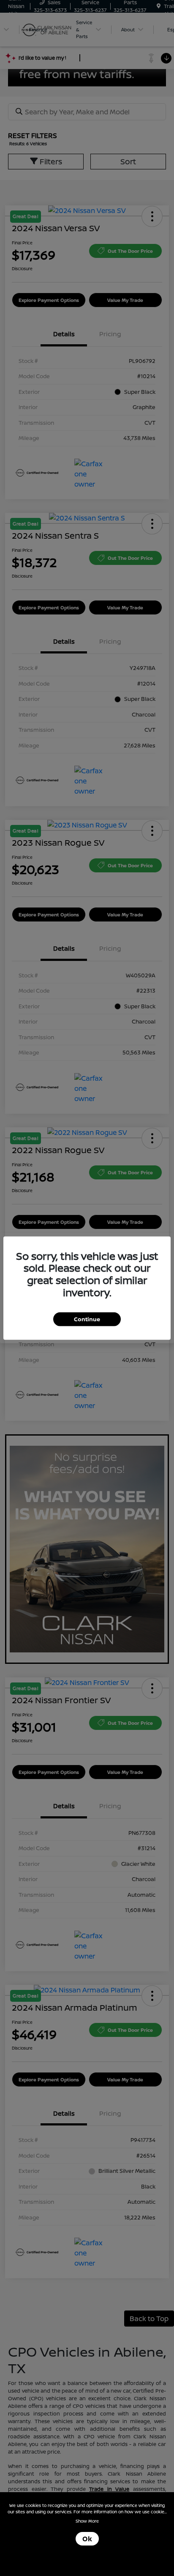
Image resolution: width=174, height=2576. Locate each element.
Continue (87, 1319)
